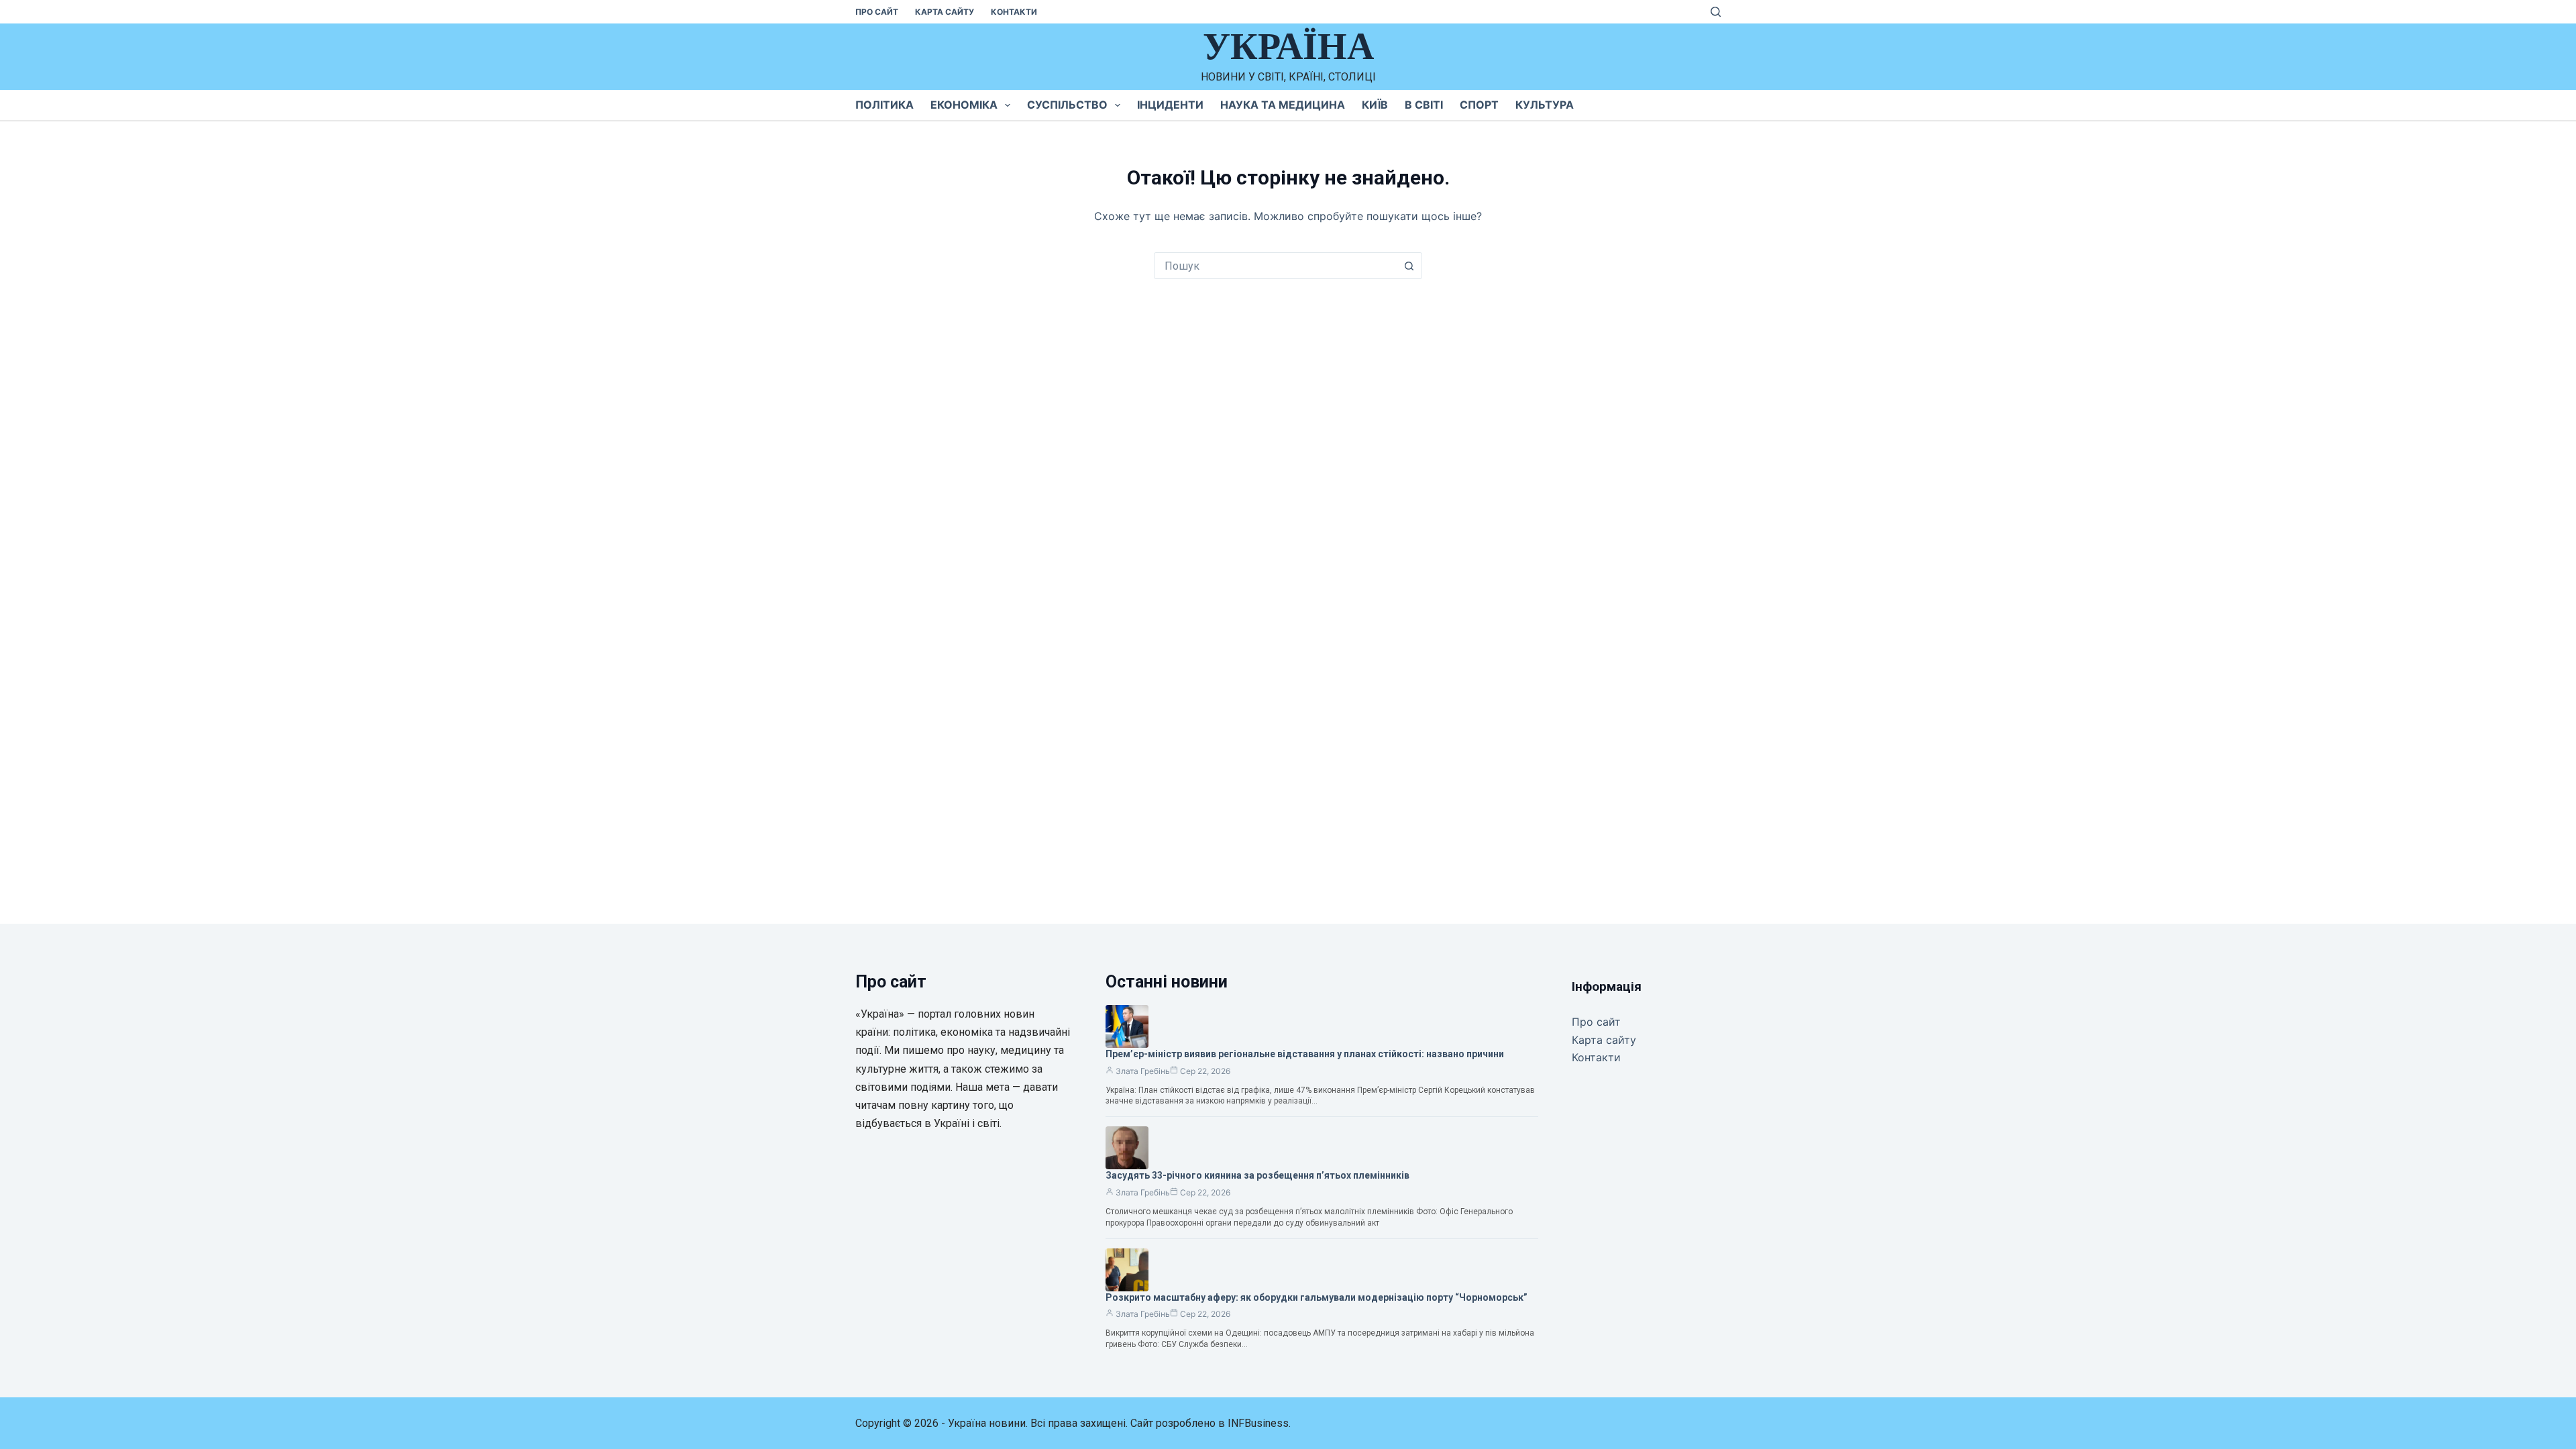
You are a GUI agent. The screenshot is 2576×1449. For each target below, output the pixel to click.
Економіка (964, 105)
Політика (884, 105)
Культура (1545, 105)
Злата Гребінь (1143, 1071)
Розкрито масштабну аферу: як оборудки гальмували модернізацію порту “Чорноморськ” (1317, 1297)
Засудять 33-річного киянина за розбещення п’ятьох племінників (1257, 1175)
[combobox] (1275, 266)
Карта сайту (945, 12)
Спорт (1479, 105)
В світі (1424, 105)
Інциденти (1170, 105)
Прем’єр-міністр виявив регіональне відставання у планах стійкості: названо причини (1305, 1054)
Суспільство (1067, 105)
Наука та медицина (1283, 105)
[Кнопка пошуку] (1409, 266)
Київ (1375, 105)
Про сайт (877, 12)
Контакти (1014, 12)
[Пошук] (1716, 12)
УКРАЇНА (1288, 46)
